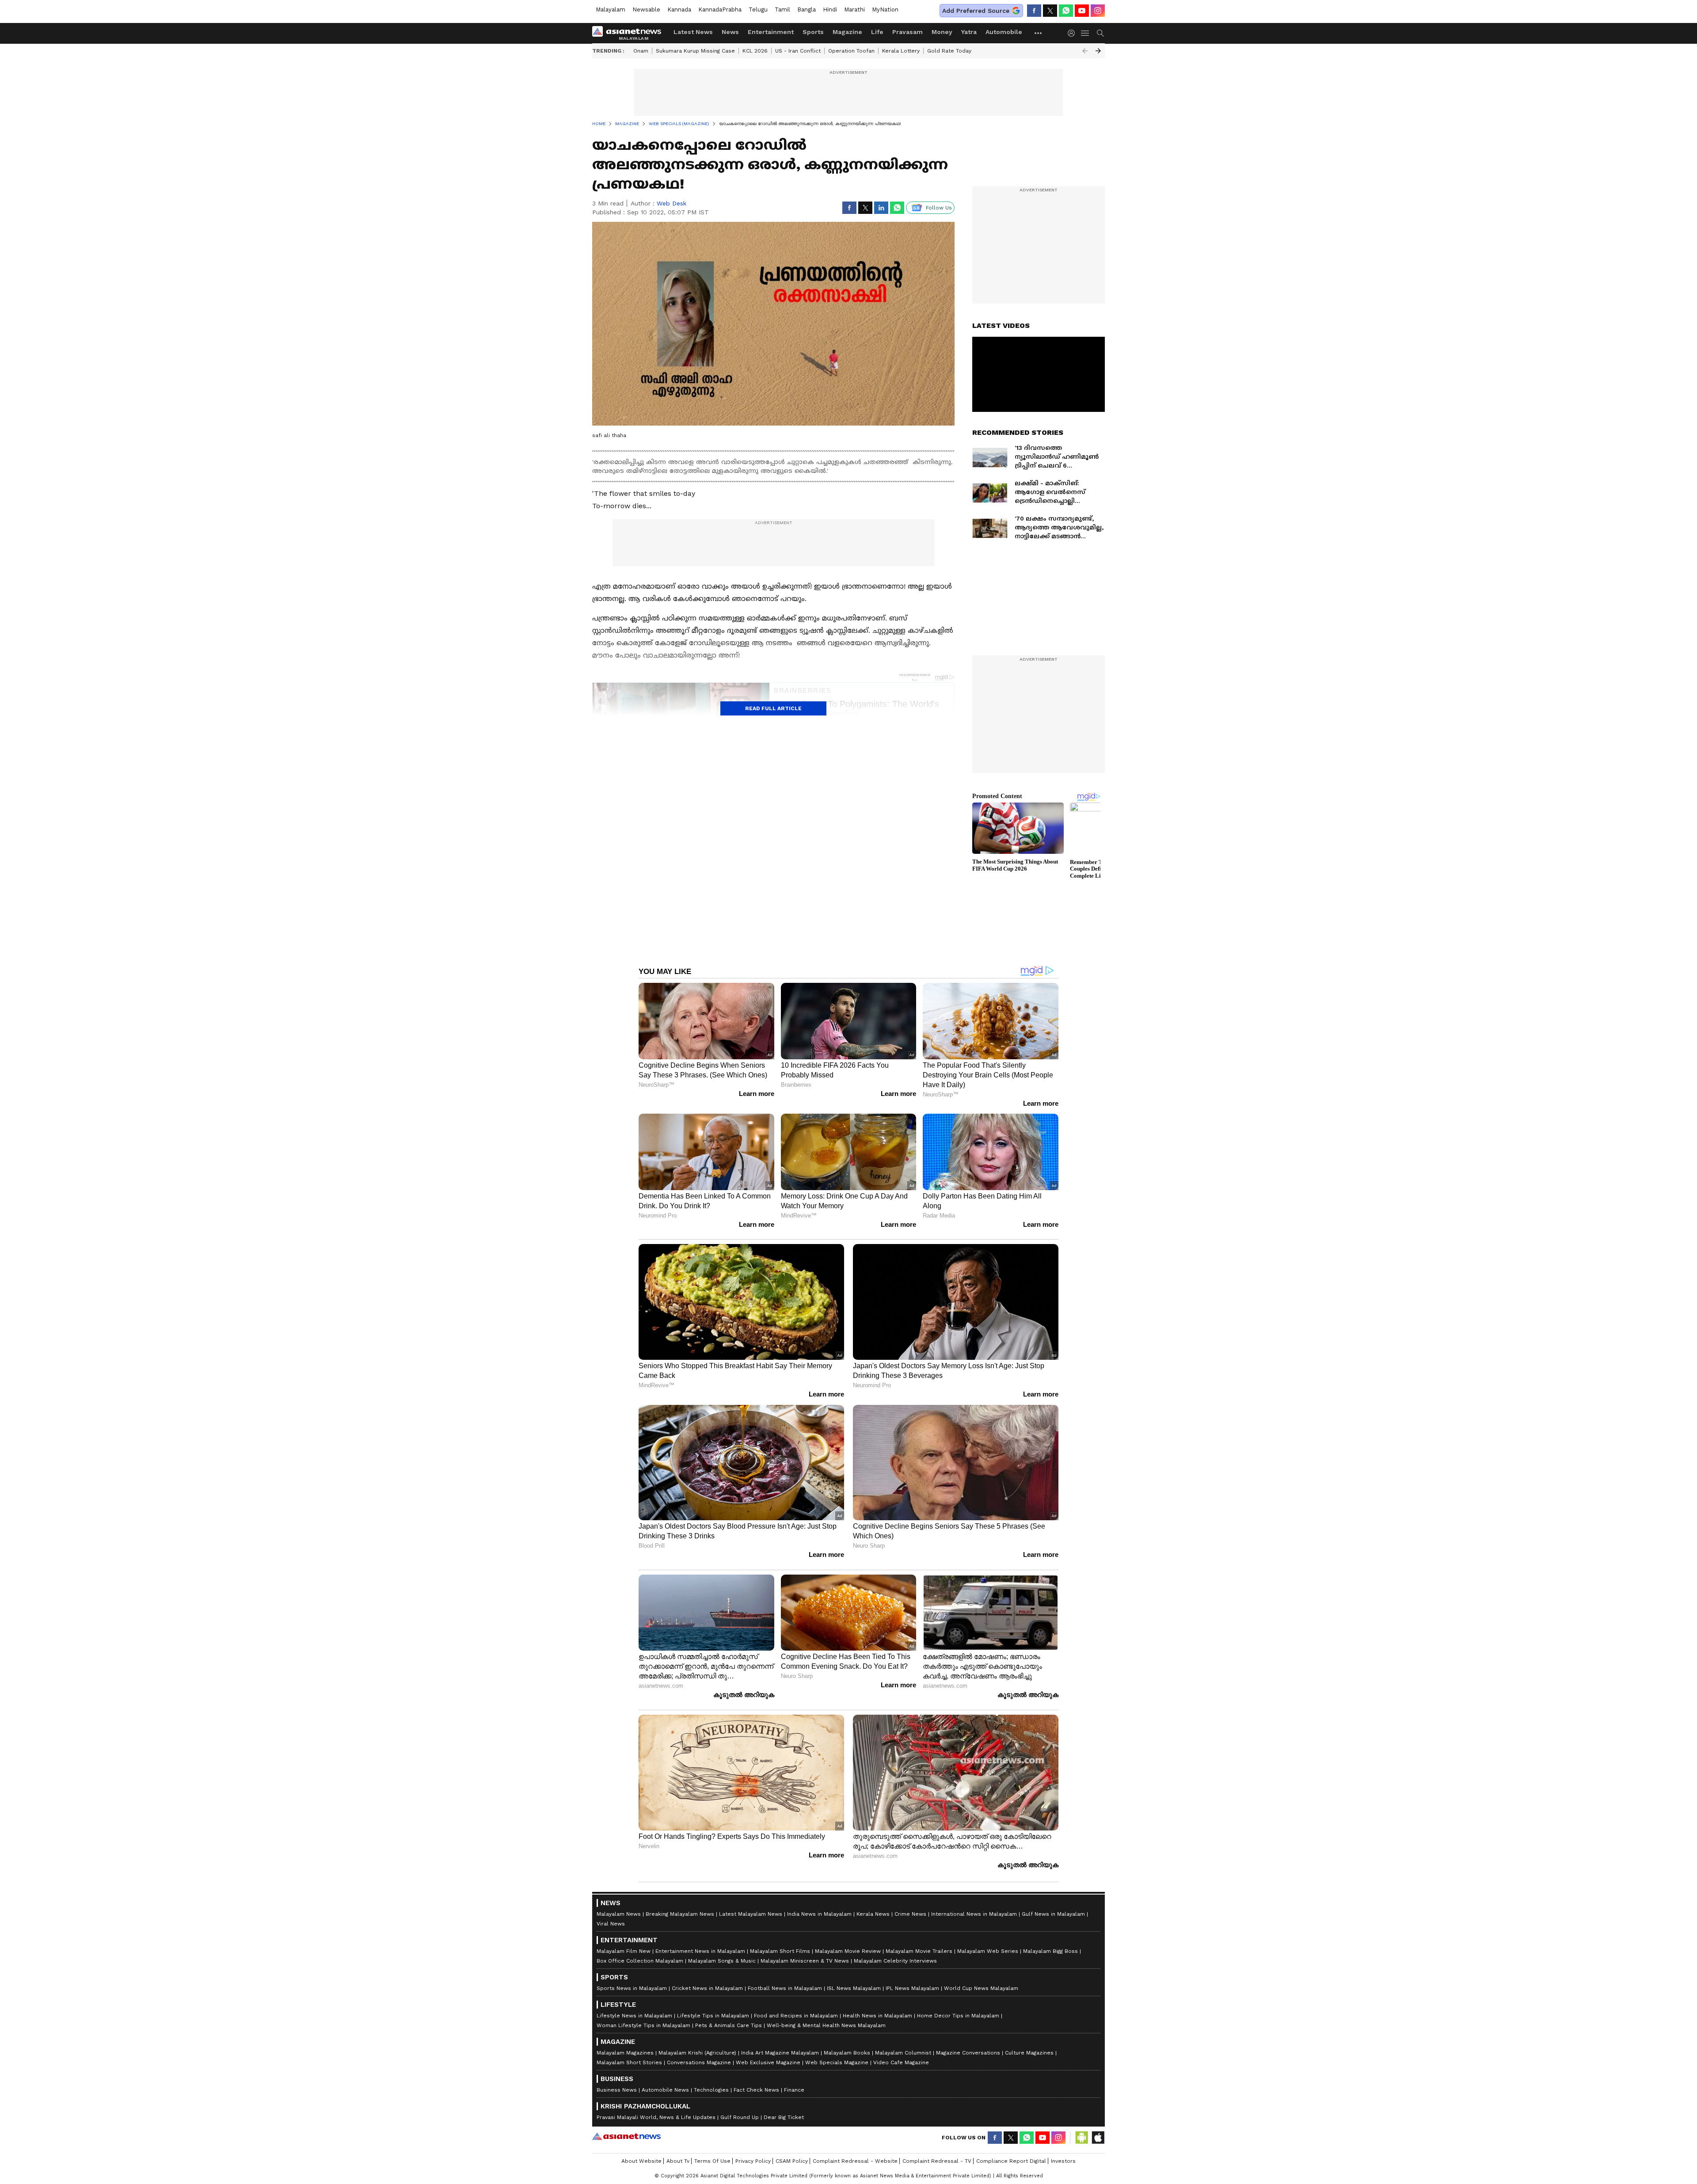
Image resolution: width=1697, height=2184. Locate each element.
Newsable (646, 10)
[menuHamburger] (1085, 33)
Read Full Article (773, 708)
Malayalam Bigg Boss (1050, 1951)
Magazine (847, 32)
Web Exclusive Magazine (768, 2062)
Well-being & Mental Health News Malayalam (826, 2025)
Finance (794, 2090)
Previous (1085, 51)
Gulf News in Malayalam (1053, 1914)
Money (942, 32)
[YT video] (1082, 11)
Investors (1063, 2161)
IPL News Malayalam (912, 1988)
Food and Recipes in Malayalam (796, 2016)
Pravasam (907, 32)
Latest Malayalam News (751, 1914)
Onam (641, 51)
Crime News (910, 1914)
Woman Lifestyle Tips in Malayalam (643, 2025)
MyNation (885, 10)
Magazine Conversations (968, 2053)
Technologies (711, 2090)
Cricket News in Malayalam (707, 1988)
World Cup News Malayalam (981, 1988)
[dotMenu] (1039, 33)
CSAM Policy (792, 2161)
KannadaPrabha (720, 10)
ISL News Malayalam (854, 1988)
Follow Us (939, 208)
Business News (617, 2090)
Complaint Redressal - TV (937, 2161)
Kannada (679, 10)
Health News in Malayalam (877, 2016)
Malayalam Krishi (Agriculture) (697, 2053)
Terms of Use (712, 2161)
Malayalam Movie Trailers (919, 1951)
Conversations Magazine (699, 2062)
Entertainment (771, 32)
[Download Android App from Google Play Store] (1082, 2138)
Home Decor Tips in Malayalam (958, 2016)
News (730, 32)
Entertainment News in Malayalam (700, 1951)
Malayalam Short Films (780, 1951)
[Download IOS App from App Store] (1098, 2138)
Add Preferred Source (976, 11)
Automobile (1004, 32)
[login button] (1073, 33)
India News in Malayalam (819, 1914)
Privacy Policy (753, 2161)
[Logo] (630, 33)
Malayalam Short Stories (629, 2062)
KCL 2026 (755, 51)
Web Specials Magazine (837, 2062)
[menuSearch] (1100, 33)
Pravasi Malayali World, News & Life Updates (656, 2117)
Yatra (969, 32)
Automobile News (665, 2090)
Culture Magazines (1029, 2053)
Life (877, 32)
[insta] (1098, 11)
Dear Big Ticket (784, 2117)
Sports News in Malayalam (632, 1988)
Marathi (854, 10)
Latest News (693, 32)
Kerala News (873, 1914)
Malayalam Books (847, 2053)
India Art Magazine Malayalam (780, 2053)
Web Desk (672, 203)
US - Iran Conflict (798, 51)
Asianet (626, 2136)
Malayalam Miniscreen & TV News (805, 1961)
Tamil (782, 10)
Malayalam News (619, 1914)
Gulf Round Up (740, 2117)
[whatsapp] (1066, 11)
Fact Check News (756, 2090)
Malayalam (611, 10)
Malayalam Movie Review (848, 1951)
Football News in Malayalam (785, 1988)
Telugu (758, 10)
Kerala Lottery (901, 51)
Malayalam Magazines (625, 2053)
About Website (641, 2161)
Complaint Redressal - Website (855, 2161)
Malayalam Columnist (903, 2053)
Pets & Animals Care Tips (729, 2025)
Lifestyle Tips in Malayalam (713, 2016)
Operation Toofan (851, 51)
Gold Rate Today (949, 51)
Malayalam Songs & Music (722, 1961)
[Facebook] (1034, 11)
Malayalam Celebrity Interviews (895, 1961)
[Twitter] (1050, 11)
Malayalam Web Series (988, 1951)
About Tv (678, 2161)
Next (1098, 51)
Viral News (611, 1924)
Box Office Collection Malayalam (640, 1961)
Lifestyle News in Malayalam (634, 2016)
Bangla (807, 10)
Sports (813, 32)
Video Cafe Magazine (901, 2062)
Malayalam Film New (624, 1951)
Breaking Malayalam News (680, 1914)
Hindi (830, 10)
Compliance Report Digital (1011, 2161)
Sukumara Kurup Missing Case (695, 51)
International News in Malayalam (974, 1914)
